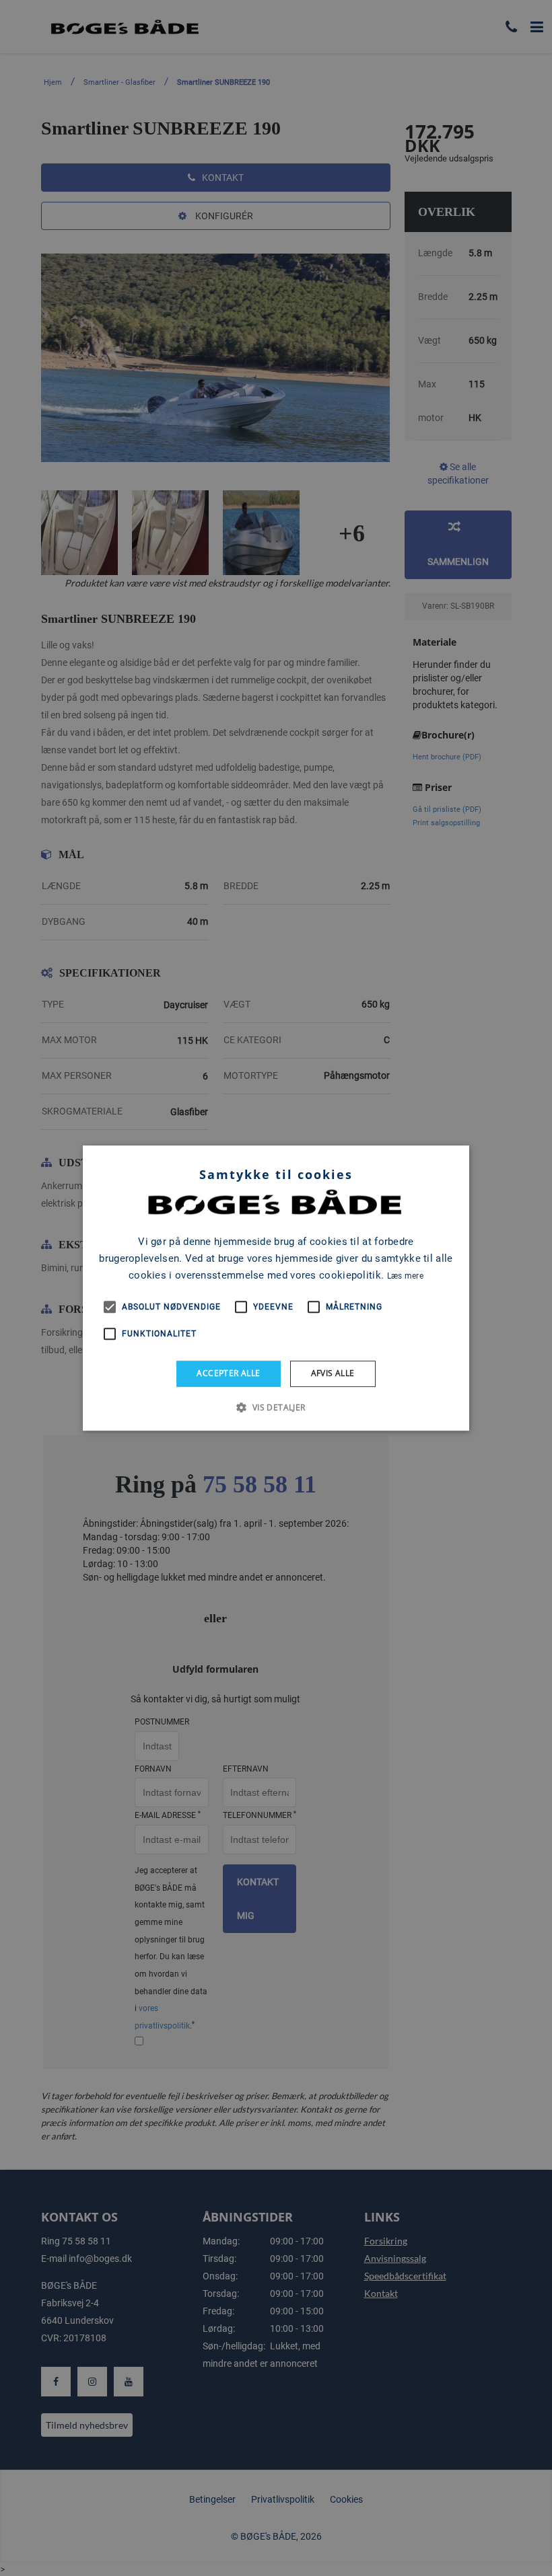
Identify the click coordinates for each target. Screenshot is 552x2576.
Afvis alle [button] (333, 1373)
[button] (276, 1407)
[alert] (276, 1288)
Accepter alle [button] (228, 1373)
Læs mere (405, 1276)
